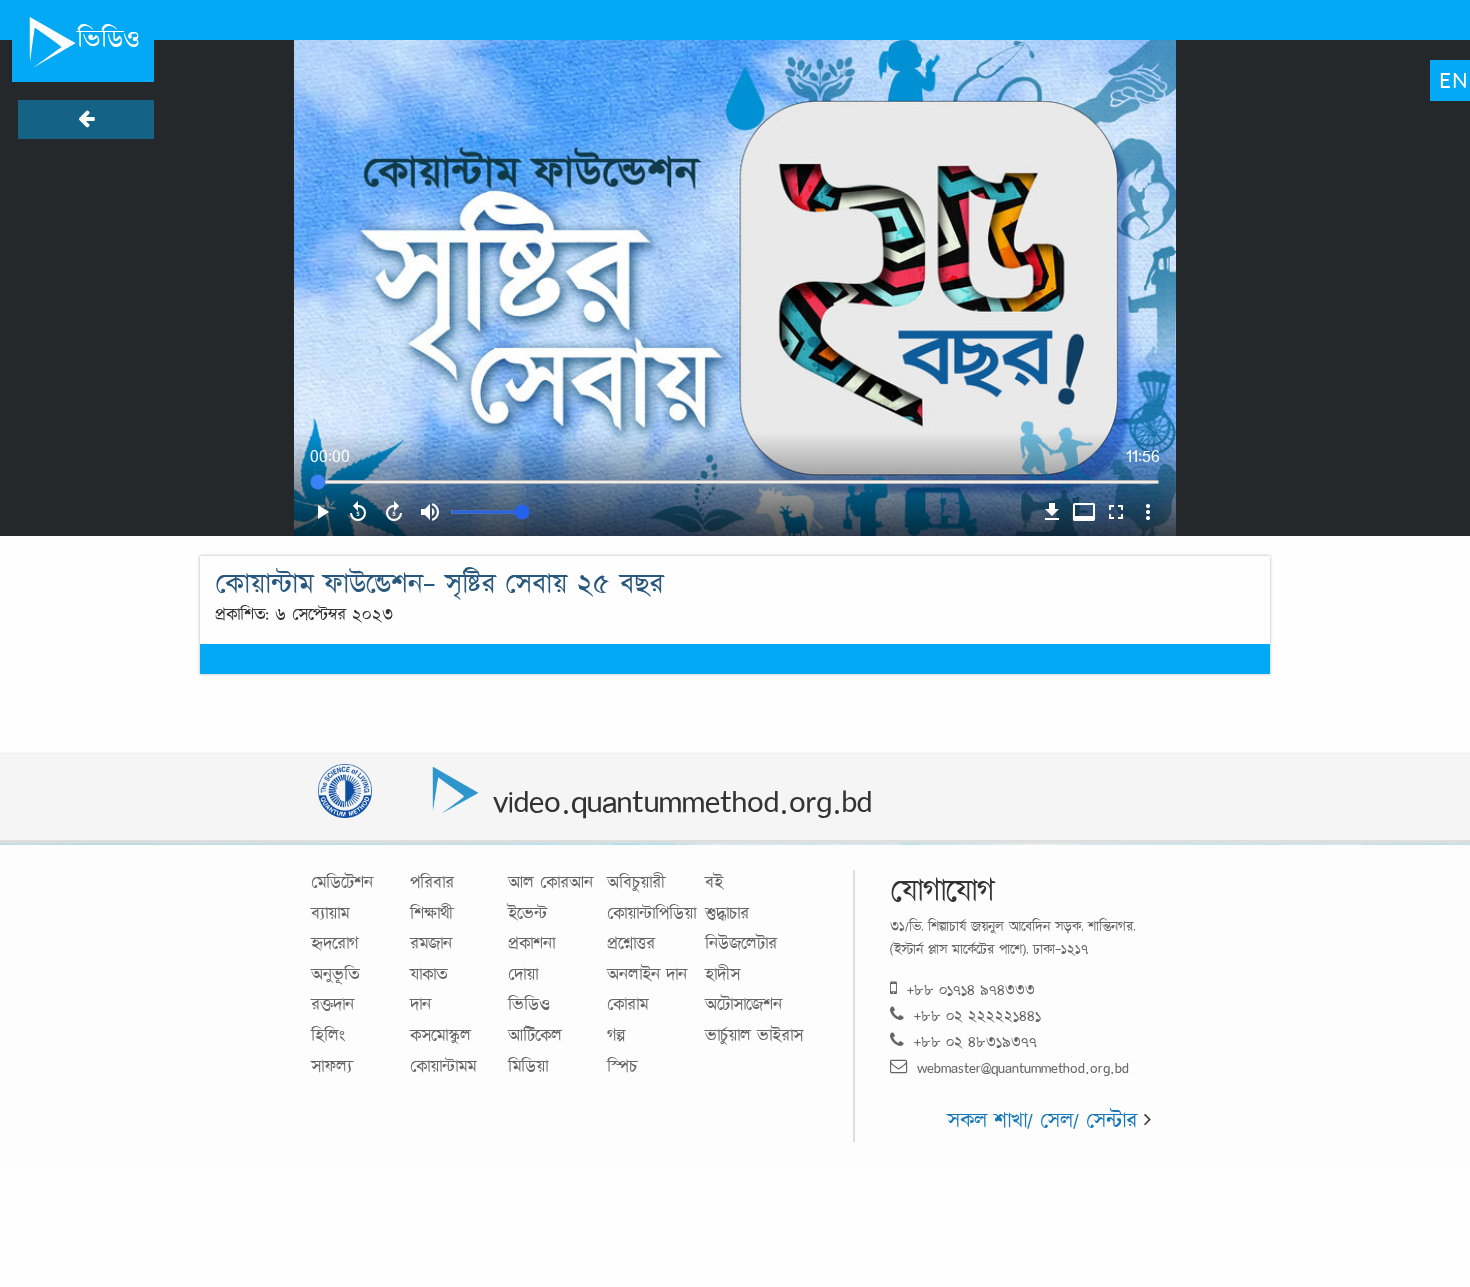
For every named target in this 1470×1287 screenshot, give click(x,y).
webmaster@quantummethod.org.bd (1023, 1067)
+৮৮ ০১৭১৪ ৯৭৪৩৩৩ (971, 989)
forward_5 (394, 512)
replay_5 (358, 512)
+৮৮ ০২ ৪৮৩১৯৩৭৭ (975, 1041)
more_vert (1148, 512)
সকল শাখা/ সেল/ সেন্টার (1045, 1119)
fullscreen (1116, 512)
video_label (1084, 512)
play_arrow (322, 512)
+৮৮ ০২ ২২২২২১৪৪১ (977, 1015)
